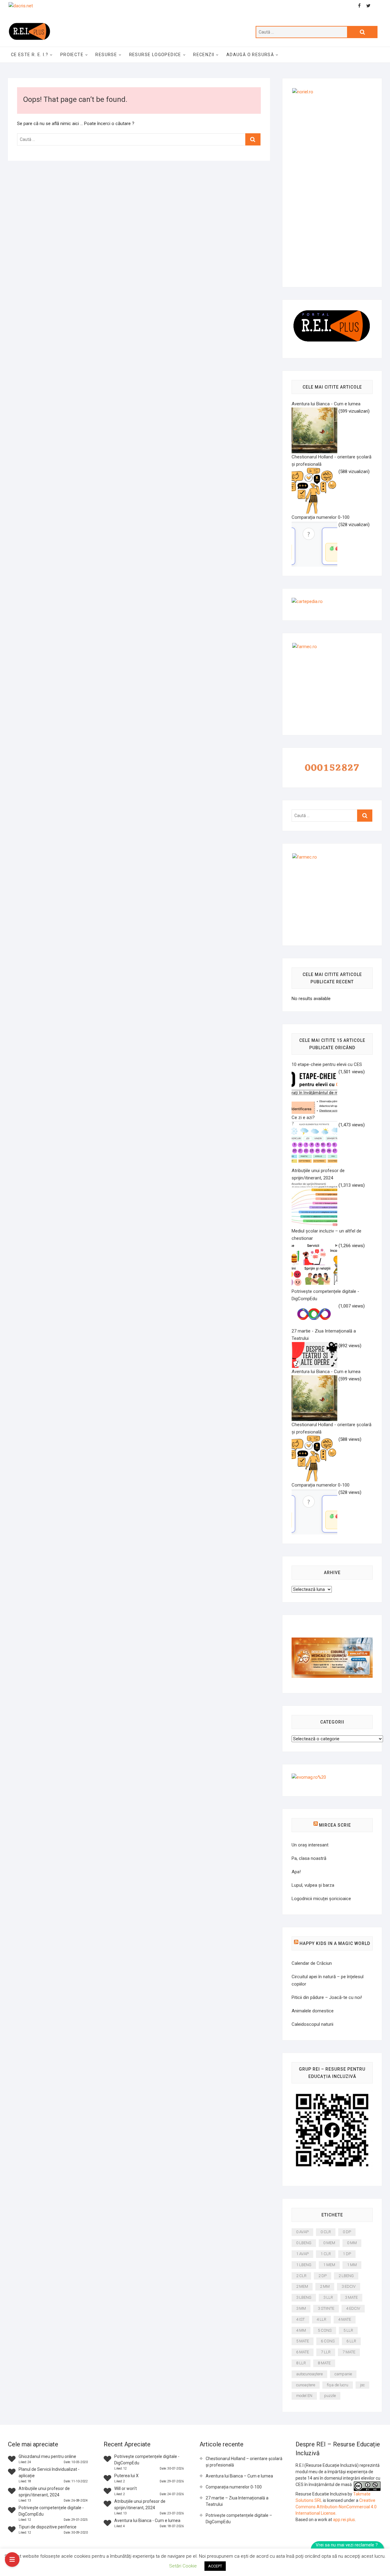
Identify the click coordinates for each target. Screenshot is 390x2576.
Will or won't (126, 2488)
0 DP (347, 2232)
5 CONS (325, 2330)
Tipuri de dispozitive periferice (48, 2527)
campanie (343, 2374)
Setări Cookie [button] (183, 2566)
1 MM (352, 2265)
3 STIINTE (326, 2308)
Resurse (106, 55)
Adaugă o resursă (250, 55)
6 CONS (328, 2341)
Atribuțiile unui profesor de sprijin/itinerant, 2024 (318, 1174)
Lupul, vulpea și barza (313, 1885)
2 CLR (301, 2276)
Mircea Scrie (335, 1825)
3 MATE (351, 2297)
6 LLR (351, 2341)
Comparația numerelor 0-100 (234, 2487)
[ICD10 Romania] (332, 1641)
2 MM (325, 2286)
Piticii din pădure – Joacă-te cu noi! (327, 1997)
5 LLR (348, 2330)
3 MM (301, 2308)
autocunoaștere (309, 2374)
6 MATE (303, 2352)
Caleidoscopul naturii (312, 2024)
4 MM (301, 2330)
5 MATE (303, 2341)
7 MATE (349, 2352)
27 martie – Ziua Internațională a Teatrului (237, 2501)
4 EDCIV (353, 2308)
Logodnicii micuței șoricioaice (321, 1899)
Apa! (296, 1872)
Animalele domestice (313, 2011)
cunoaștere (306, 2385)
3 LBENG (304, 2297)
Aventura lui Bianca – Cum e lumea (239, 2476)
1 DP (347, 2254)
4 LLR (321, 2319)
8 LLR (301, 2363)
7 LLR (326, 2352)
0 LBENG (304, 2243)
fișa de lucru (338, 2385)
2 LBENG (346, 2276)
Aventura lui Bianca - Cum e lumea (147, 2520)
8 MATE (324, 2363)
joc (362, 2385)
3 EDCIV (349, 2286)
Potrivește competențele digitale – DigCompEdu (239, 2519)
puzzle (330, 2396)
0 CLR (326, 2232)
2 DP (323, 2276)
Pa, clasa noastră (309, 1858)
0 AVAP (302, 2232)
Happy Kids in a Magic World (335, 1943)
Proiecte (72, 55)
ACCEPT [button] (215, 2566)
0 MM (352, 2243)
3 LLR (328, 2297)
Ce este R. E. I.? (30, 55)
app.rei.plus (344, 2520)
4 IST (300, 2319)
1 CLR (326, 2254)
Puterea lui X (126, 2476)
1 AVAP (302, 2254)
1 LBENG (304, 2265)
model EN (304, 2396)
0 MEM (329, 2243)
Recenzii (204, 55)
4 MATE (345, 2319)
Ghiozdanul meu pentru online (47, 2456)
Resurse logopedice (155, 55)
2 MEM (302, 2286)
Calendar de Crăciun (312, 1963)
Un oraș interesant (310, 1845)
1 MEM (329, 2265)
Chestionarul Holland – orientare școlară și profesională (244, 2462)
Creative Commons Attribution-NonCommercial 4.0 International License (336, 2507)
